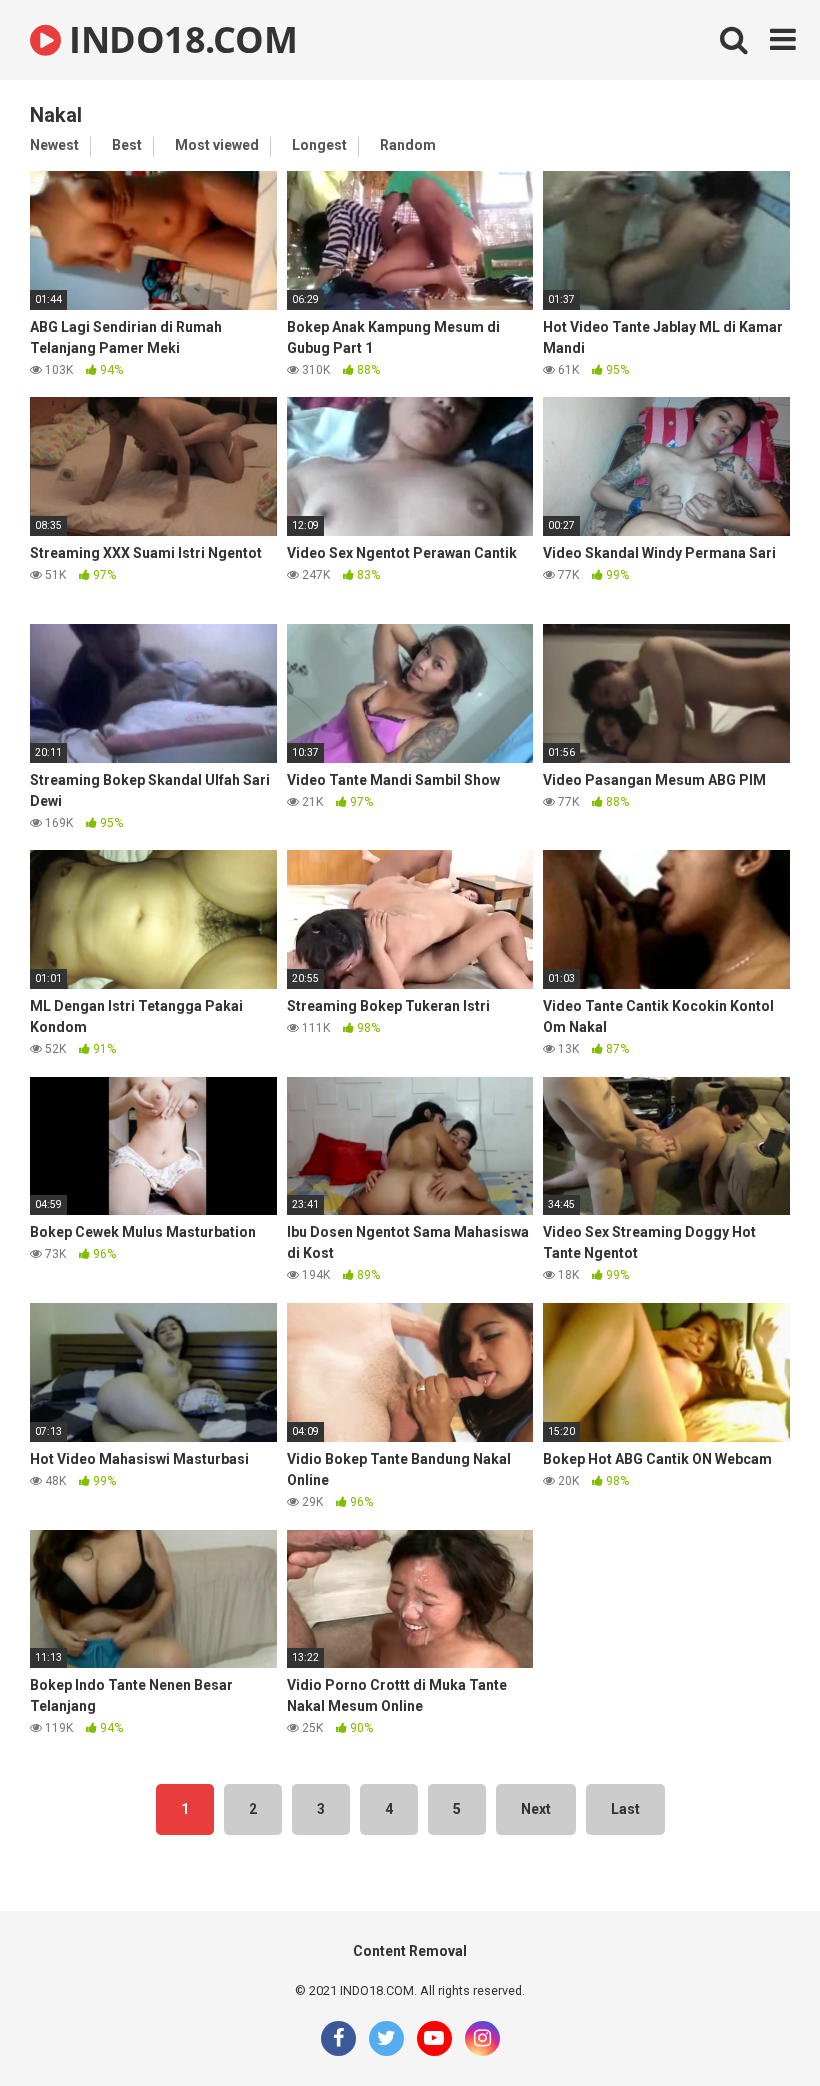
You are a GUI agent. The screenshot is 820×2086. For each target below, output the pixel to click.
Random (408, 145)
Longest (319, 145)
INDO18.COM (179, 39)
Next (536, 1809)
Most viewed (217, 145)
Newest (54, 145)
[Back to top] (753, 2025)
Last (625, 1809)
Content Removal (410, 1951)
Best (127, 145)
